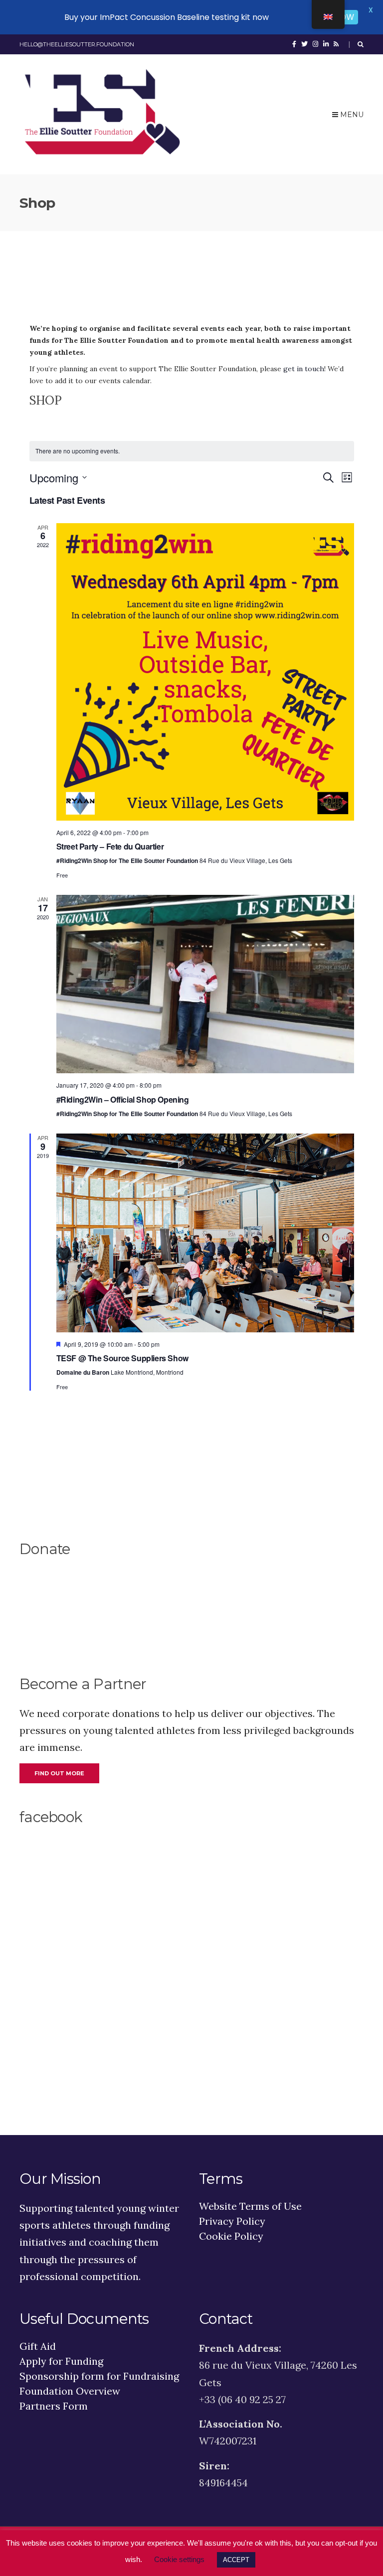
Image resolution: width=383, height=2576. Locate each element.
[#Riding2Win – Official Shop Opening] (205, 984)
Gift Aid (38, 2346)
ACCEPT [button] (236, 2560)
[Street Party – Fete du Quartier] (205, 672)
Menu (351, 115)
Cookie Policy (231, 2236)
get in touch (304, 369)
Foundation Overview (70, 2391)
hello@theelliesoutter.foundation (77, 44)
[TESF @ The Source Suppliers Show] (205, 1233)
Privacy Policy (232, 2221)
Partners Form (54, 2406)
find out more (59, 1773)
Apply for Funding (61, 2361)
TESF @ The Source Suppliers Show (122, 1358)
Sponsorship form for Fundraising (99, 2376)
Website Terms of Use (250, 2206)
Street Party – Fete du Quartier (110, 846)
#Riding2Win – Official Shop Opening (123, 1099)
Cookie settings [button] (179, 2559)
